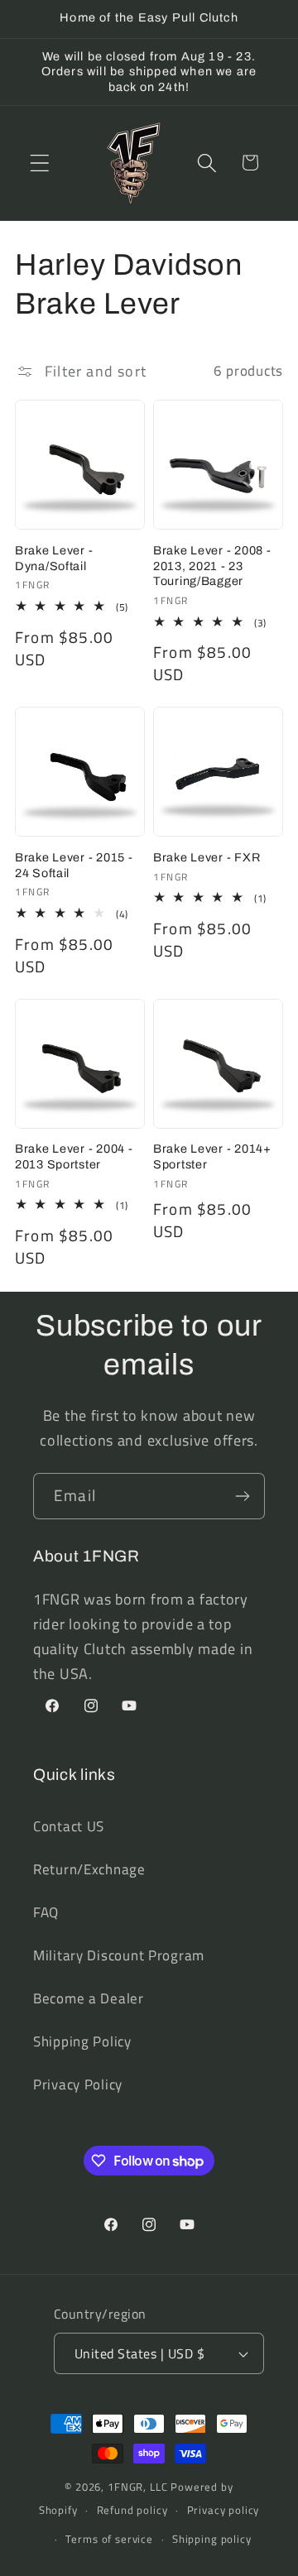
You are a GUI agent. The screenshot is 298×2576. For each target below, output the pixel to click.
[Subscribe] (242, 1496)
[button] (40, 163)
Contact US (69, 1826)
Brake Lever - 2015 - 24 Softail (74, 865)
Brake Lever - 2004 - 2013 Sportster (74, 1156)
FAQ (46, 1912)
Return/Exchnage (89, 1869)
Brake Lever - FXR (207, 857)
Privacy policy (223, 2510)
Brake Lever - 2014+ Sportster (212, 1156)
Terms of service (109, 2539)
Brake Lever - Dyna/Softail (54, 558)
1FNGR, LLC (137, 2487)
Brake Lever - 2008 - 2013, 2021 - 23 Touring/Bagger (212, 566)
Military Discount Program (119, 1955)
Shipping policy (212, 2539)
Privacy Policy (78, 2084)
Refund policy (132, 2510)
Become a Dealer (89, 1998)
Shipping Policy (82, 2041)
